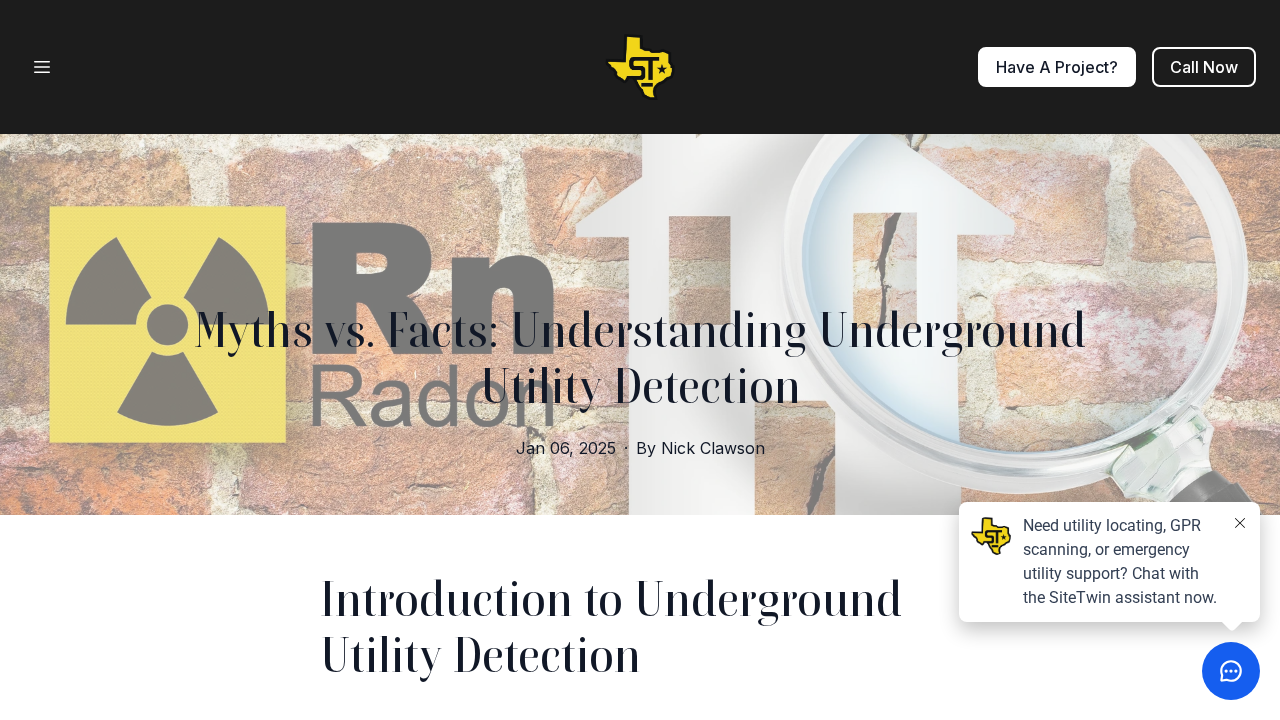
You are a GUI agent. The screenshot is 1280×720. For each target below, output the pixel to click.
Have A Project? (1057, 67)
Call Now (1204, 67)
